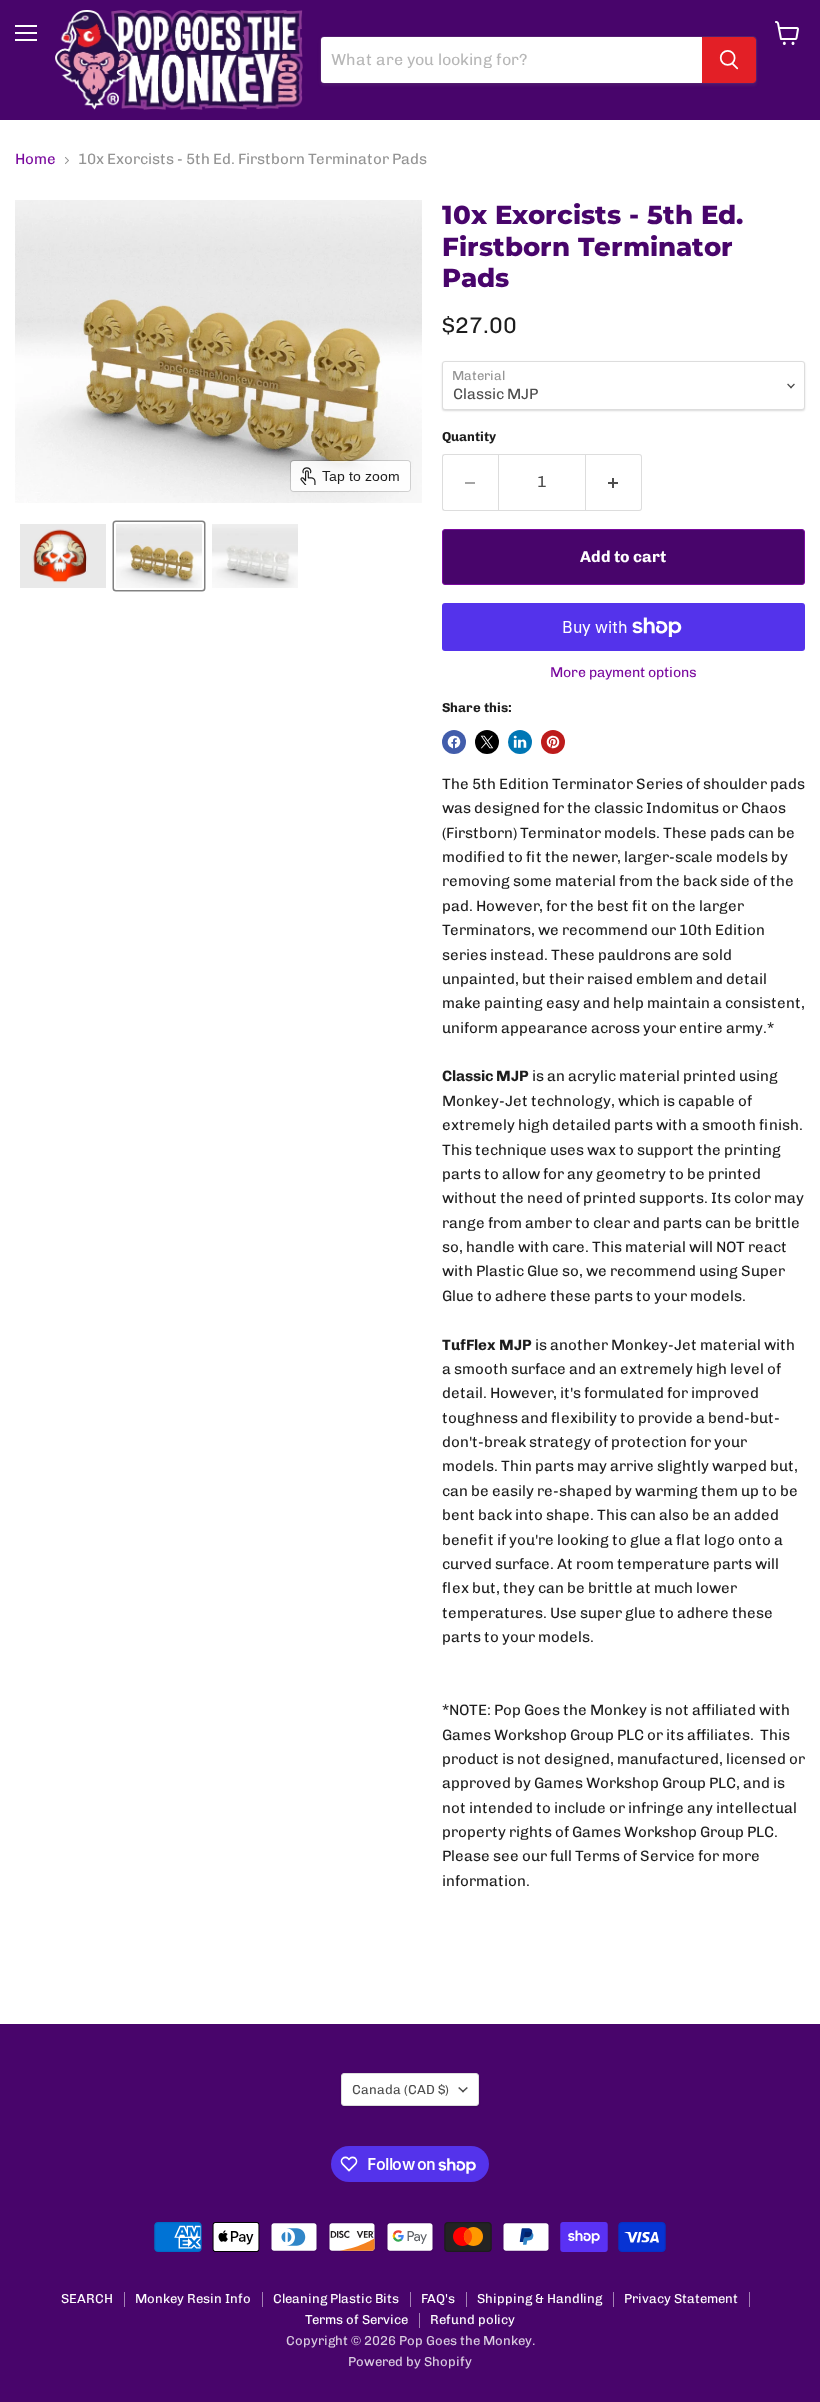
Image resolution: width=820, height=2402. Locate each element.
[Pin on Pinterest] (553, 742)
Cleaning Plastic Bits (336, 2298)
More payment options (623, 673)
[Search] (729, 60)
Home (35, 159)
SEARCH (87, 2298)
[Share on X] (487, 742)
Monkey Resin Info (193, 2298)
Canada (400, 2089)
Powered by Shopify (410, 2361)
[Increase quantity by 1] (614, 482)
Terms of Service (356, 2319)
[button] (63, 556)
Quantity (469, 436)
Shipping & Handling (539, 2298)
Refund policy (472, 2319)
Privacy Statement (681, 2298)
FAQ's (438, 2298)
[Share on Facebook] (454, 742)
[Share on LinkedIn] (520, 742)
